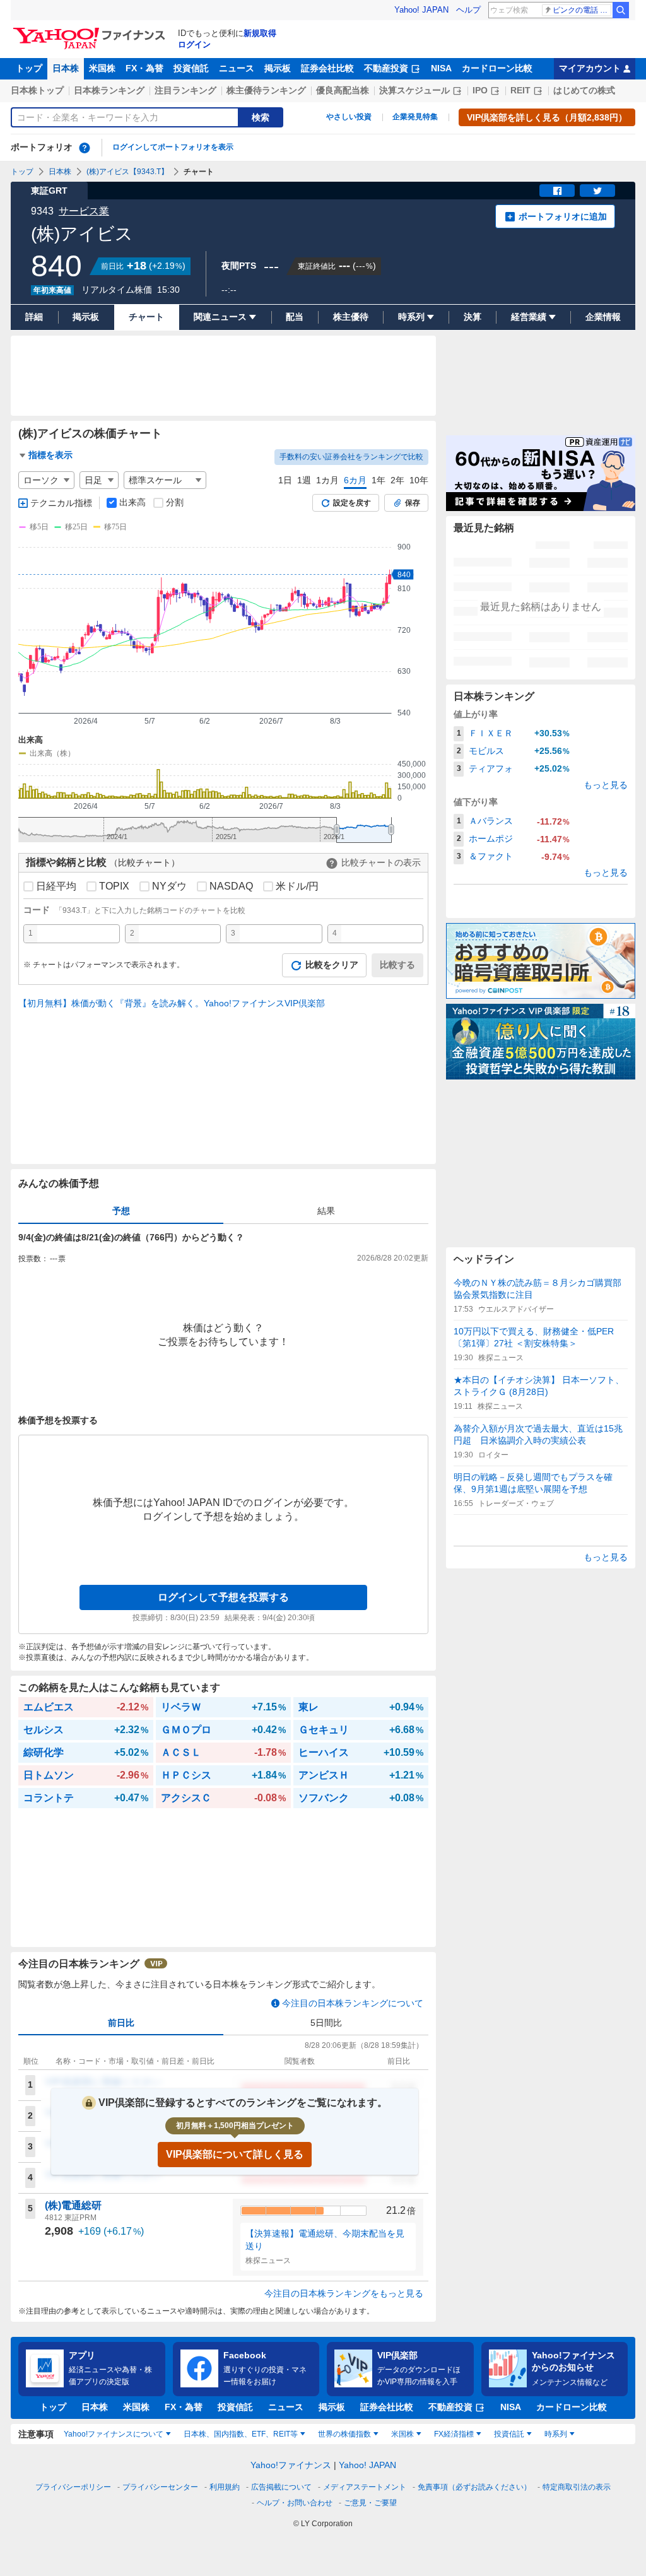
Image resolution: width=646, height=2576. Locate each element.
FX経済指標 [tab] (454, 2434)
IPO (480, 90)
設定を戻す (352, 503)
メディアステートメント (365, 2487)
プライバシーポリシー (73, 2487)
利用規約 (225, 2487)
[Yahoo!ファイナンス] (91, 31)
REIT (520, 90)
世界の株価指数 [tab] (344, 2434)
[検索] (621, 10)
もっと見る (606, 785)
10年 (419, 480)
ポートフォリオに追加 (563, 216)
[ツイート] (597, 191)
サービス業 (84, 211)
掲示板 (278, 68)
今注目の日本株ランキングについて (353, 2003)
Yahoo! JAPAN (421, 10)
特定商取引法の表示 (577, 2487)
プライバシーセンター (160, 2487)
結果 (326, 1211)
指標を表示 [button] (50, 455)
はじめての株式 (584, 90)
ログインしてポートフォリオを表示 (173, 147)
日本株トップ (37, 90)
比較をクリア (332, 965)
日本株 (66, 68)
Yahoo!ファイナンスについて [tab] (114, 2434)
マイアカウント (590, 68)
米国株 (102, 68)
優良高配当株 (343, 90)
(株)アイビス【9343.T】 (127, 172)
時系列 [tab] (556, 2434)
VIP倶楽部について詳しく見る (235, 2154)
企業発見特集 (415, 117)
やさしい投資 (349, 117)
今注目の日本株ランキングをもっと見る (344, 2293)
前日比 (121, 2023)
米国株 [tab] (402, 2434)
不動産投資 (386, 68)
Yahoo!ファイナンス (291, 2465)
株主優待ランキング (266, 90)
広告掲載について (281, 2487)
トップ (29, 68)
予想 (121, 1211)
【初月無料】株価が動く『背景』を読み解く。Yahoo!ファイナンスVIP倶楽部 (172, 1003)
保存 (413, 503)
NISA (441, 68)
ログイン (194, 44)
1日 (285, 480)
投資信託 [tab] (509, 2434)
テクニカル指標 (61, 503)
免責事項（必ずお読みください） (474, 2487)
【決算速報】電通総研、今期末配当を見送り (325, 2240)
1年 (379, 480)
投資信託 (191, 68)
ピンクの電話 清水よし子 (582, 10)
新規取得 (260, 33)
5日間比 (326, 2023)
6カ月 (355, 480)
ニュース (237, 68)
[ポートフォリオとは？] (85, 148)
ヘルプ (468, 10)
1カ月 (327, 480)
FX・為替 (144, 68)
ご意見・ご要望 (370, 2503)
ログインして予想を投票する (223, 1597)
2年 (397, 480)
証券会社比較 (327, 68)
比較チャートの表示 (381, 862)
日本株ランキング (109, 90)
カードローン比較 (497, 68)
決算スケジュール (414, 90)
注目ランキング (185, 90)
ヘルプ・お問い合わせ (295, 2503)
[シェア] (557, 191)
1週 (304, 480)
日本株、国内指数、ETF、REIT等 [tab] (241, 2434)
